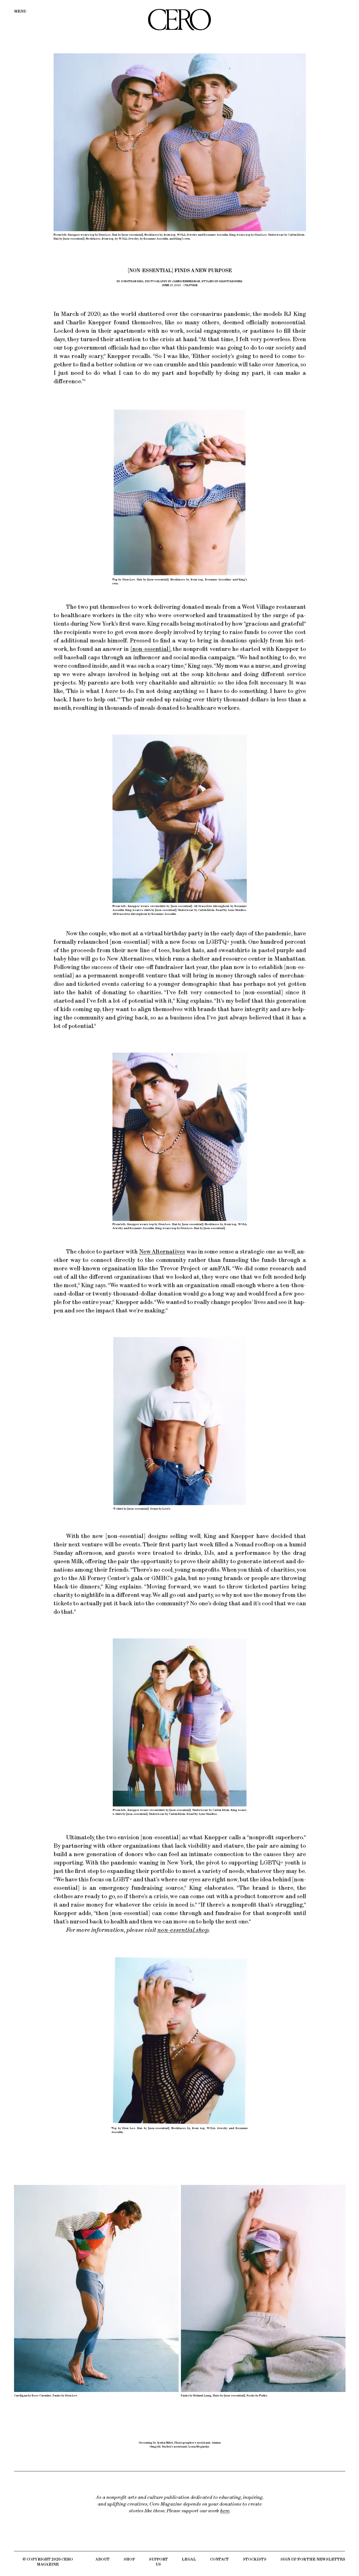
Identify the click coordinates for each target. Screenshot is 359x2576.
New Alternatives (162, 1251)
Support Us (158, 2562)
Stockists (255, 2559)
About (103, 2559)
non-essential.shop (183, 1930)
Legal (189, 2559)
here (225, 2511)
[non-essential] (150, 649)
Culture (191, 285)
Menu (20, 11)
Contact (219, 2559)
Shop (129, 2559)
